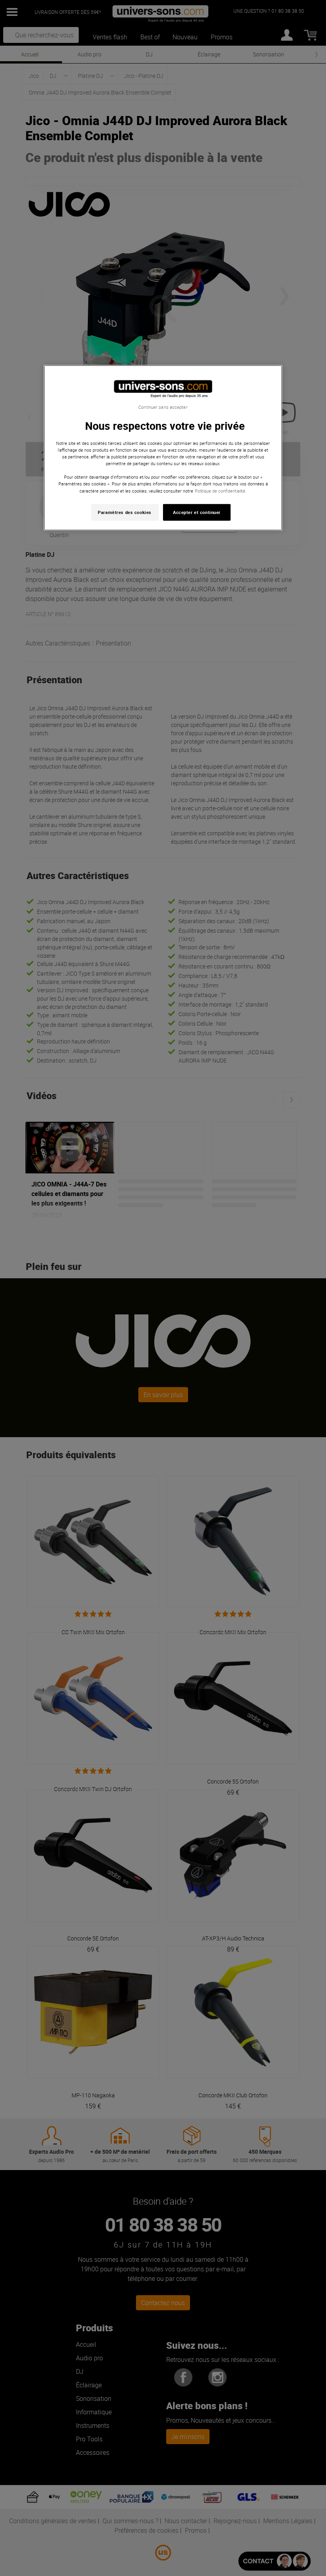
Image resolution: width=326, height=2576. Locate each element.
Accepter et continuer (197, 512)
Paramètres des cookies (125, 512)
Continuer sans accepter (163, 407)
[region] (163, 448)
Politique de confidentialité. (221, 490)
